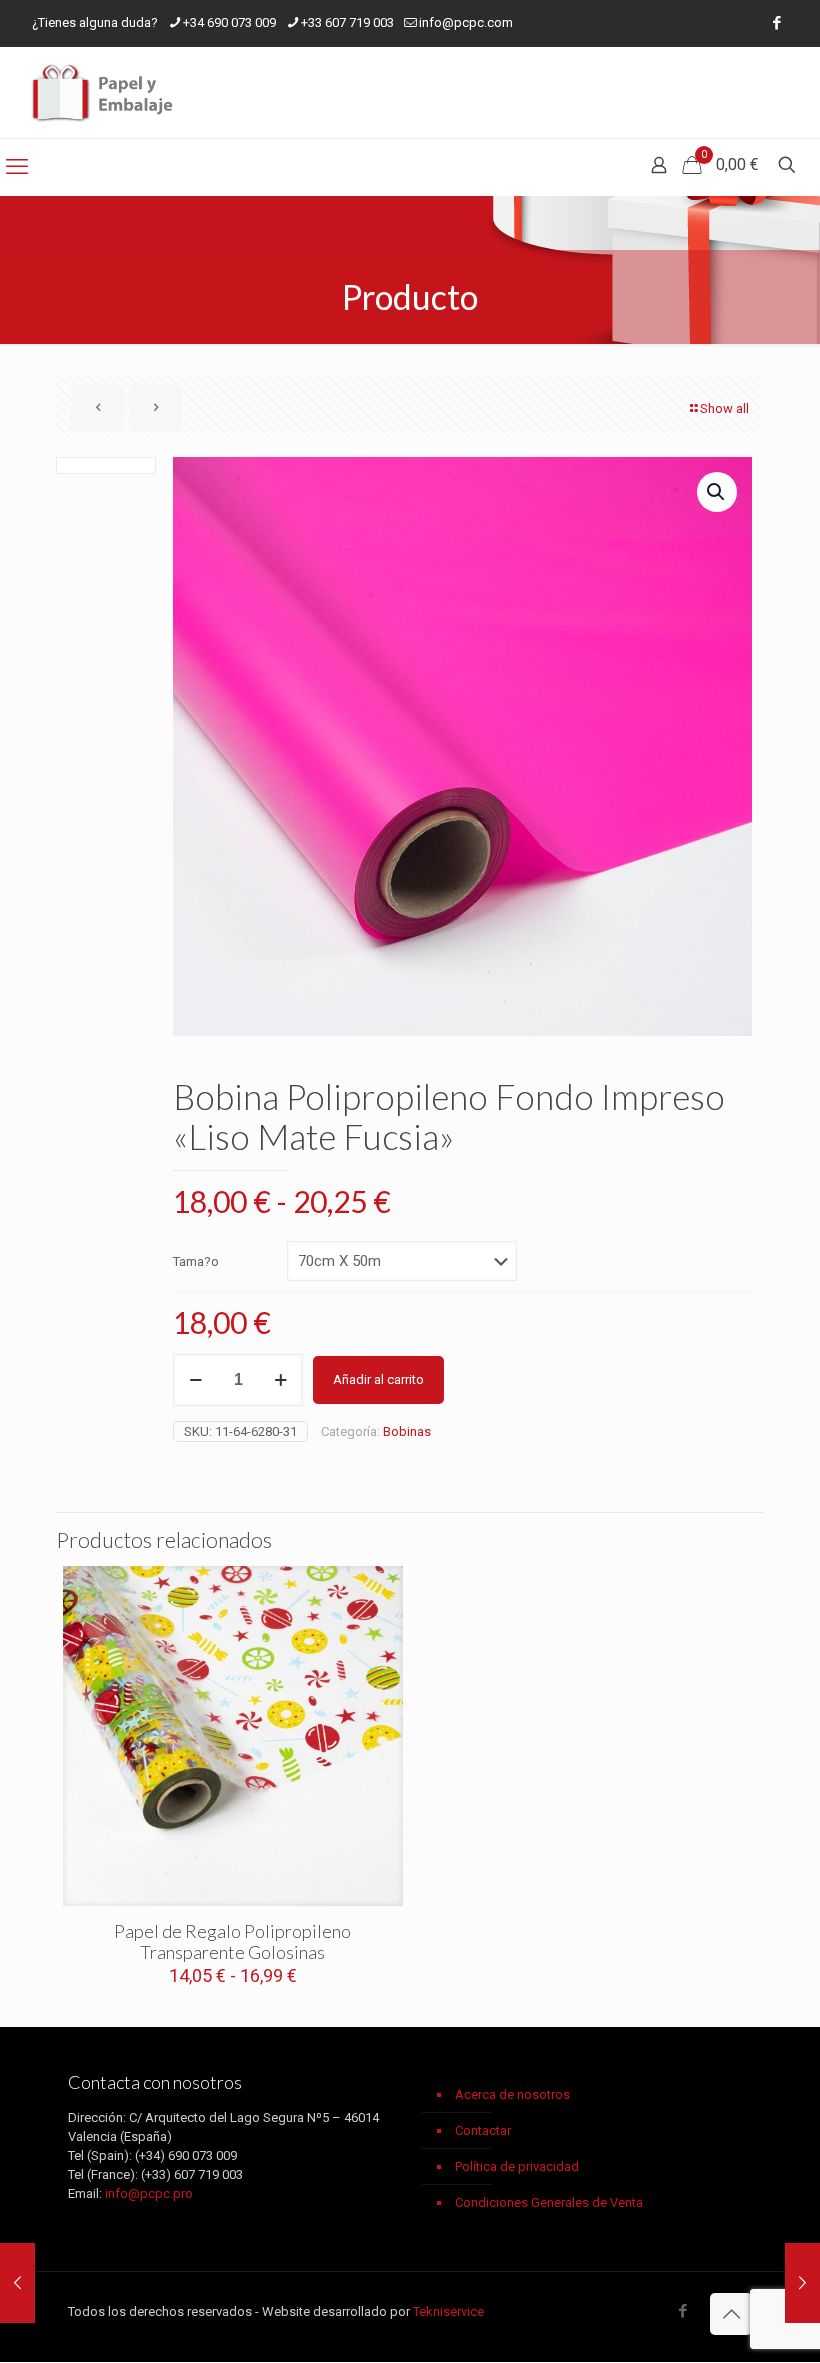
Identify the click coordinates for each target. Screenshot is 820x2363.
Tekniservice (448, 2311)
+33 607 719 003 (347, 22)
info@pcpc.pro (149, 2193)
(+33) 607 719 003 (192, 2174)
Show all (724, 408)
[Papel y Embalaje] (105, 92)
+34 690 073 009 (229, 22)
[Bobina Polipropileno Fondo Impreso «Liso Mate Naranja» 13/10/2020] (802, 2283)
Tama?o (196, 1261)
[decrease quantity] (195, 1380)
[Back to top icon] (731, 2314)
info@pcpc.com (466, 22)
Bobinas (407, 1431)
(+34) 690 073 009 (186, 2155)
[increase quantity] (280, 1380)
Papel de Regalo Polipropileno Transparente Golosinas (232, 1941)
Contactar (483, 2130)
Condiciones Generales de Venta (549, 2202)
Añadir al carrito (378, 1379)
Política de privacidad (517, 2166)
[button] (717, 492)
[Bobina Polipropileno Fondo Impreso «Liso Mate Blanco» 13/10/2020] (17, 2283)
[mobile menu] (17, 167)
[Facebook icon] (776, 23)
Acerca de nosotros (512, 2094)
